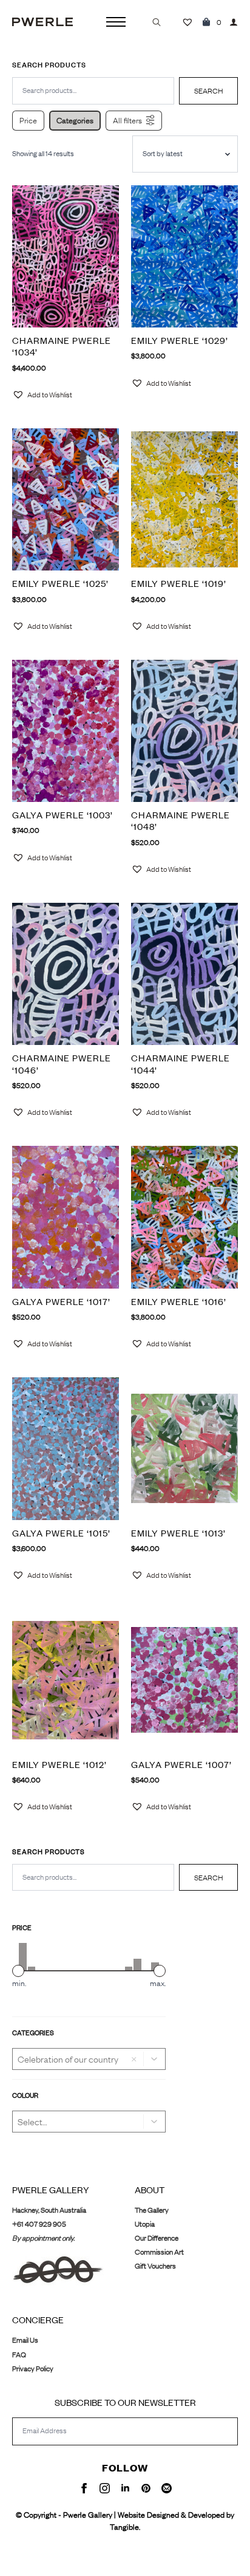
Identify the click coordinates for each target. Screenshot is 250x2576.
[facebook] (84, 2488)
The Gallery (152, 2210)
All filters (127, 120)
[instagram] (105, 2488)
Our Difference (157, 2238)
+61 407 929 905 (39, 2224)
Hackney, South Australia (49, 2210)
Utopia (145, 2224)
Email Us (25, 2340)
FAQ (19, 2355)
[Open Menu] (116, 22)
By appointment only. (43, 2238)
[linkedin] (125, 2488)
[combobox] (93, 1877)
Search (208, 1878)
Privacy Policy (33, 2369)
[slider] (18, 1971)
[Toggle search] (157, 22)
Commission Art (159, 2252)
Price (28, 120)
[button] (155, 2059)
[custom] (146, 2488)
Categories (75, 120)
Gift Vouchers (155, 2266)
